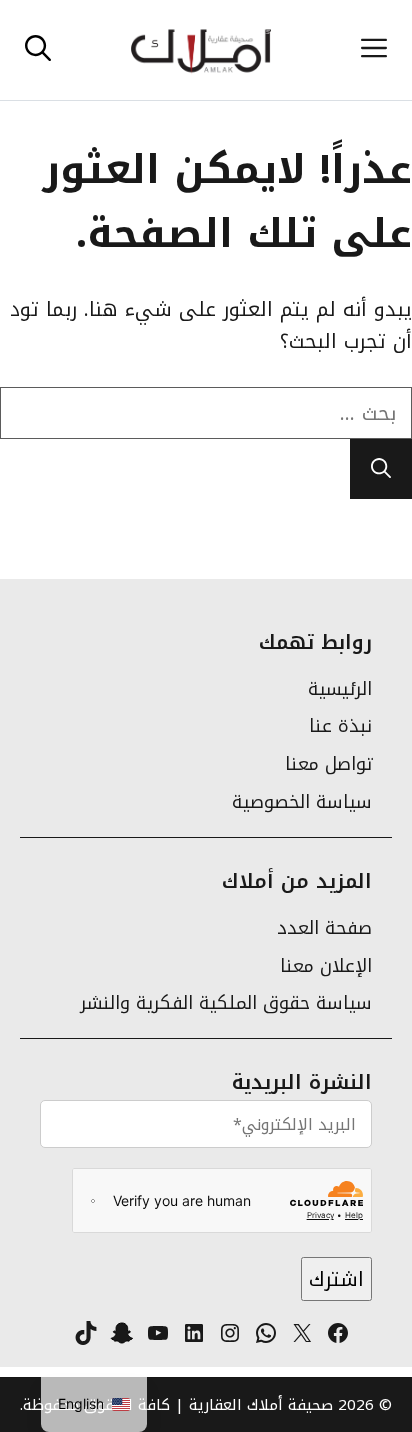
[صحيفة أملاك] (200, 50)
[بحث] (381, 469)
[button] (38, 50)
